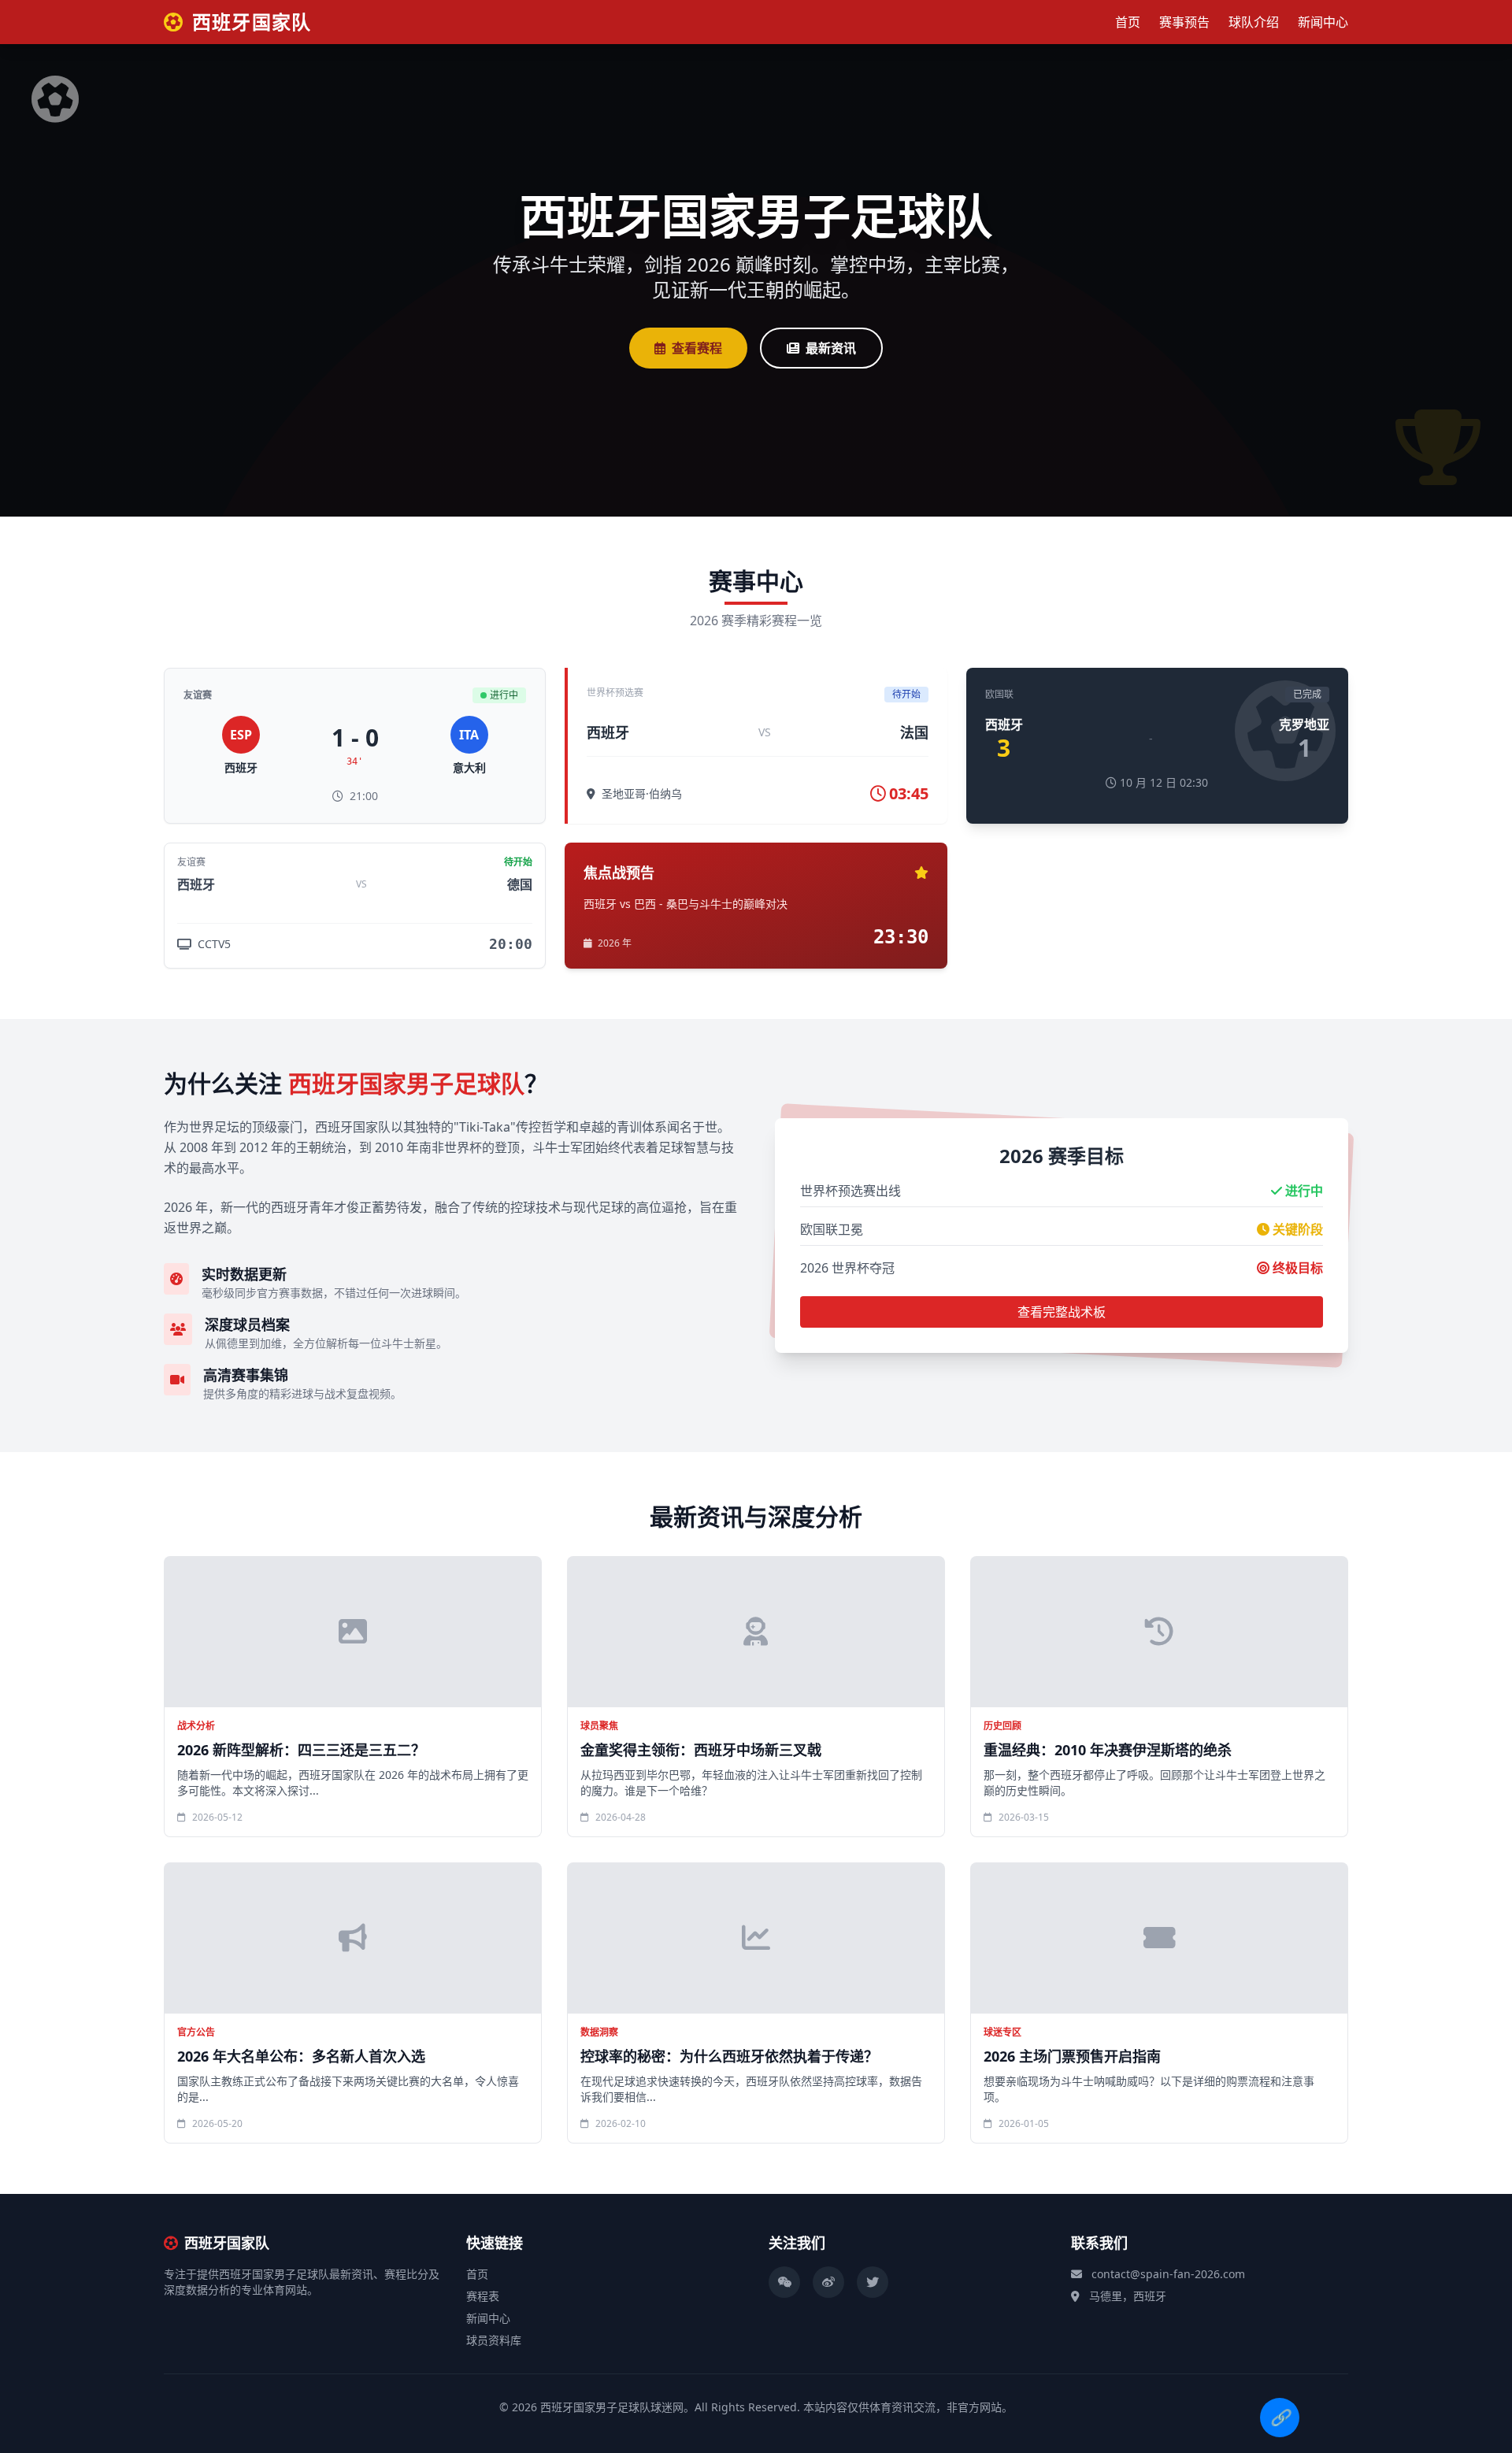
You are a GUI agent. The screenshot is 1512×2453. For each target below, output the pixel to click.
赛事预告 (1184, 22)
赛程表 (483, 2296)
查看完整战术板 (1062, 1312)
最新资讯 (831, 348)
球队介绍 (1254, 22)
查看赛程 (697, 348)
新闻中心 (1323, 22)
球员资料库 (494, 2340)
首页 (1128, 22)
